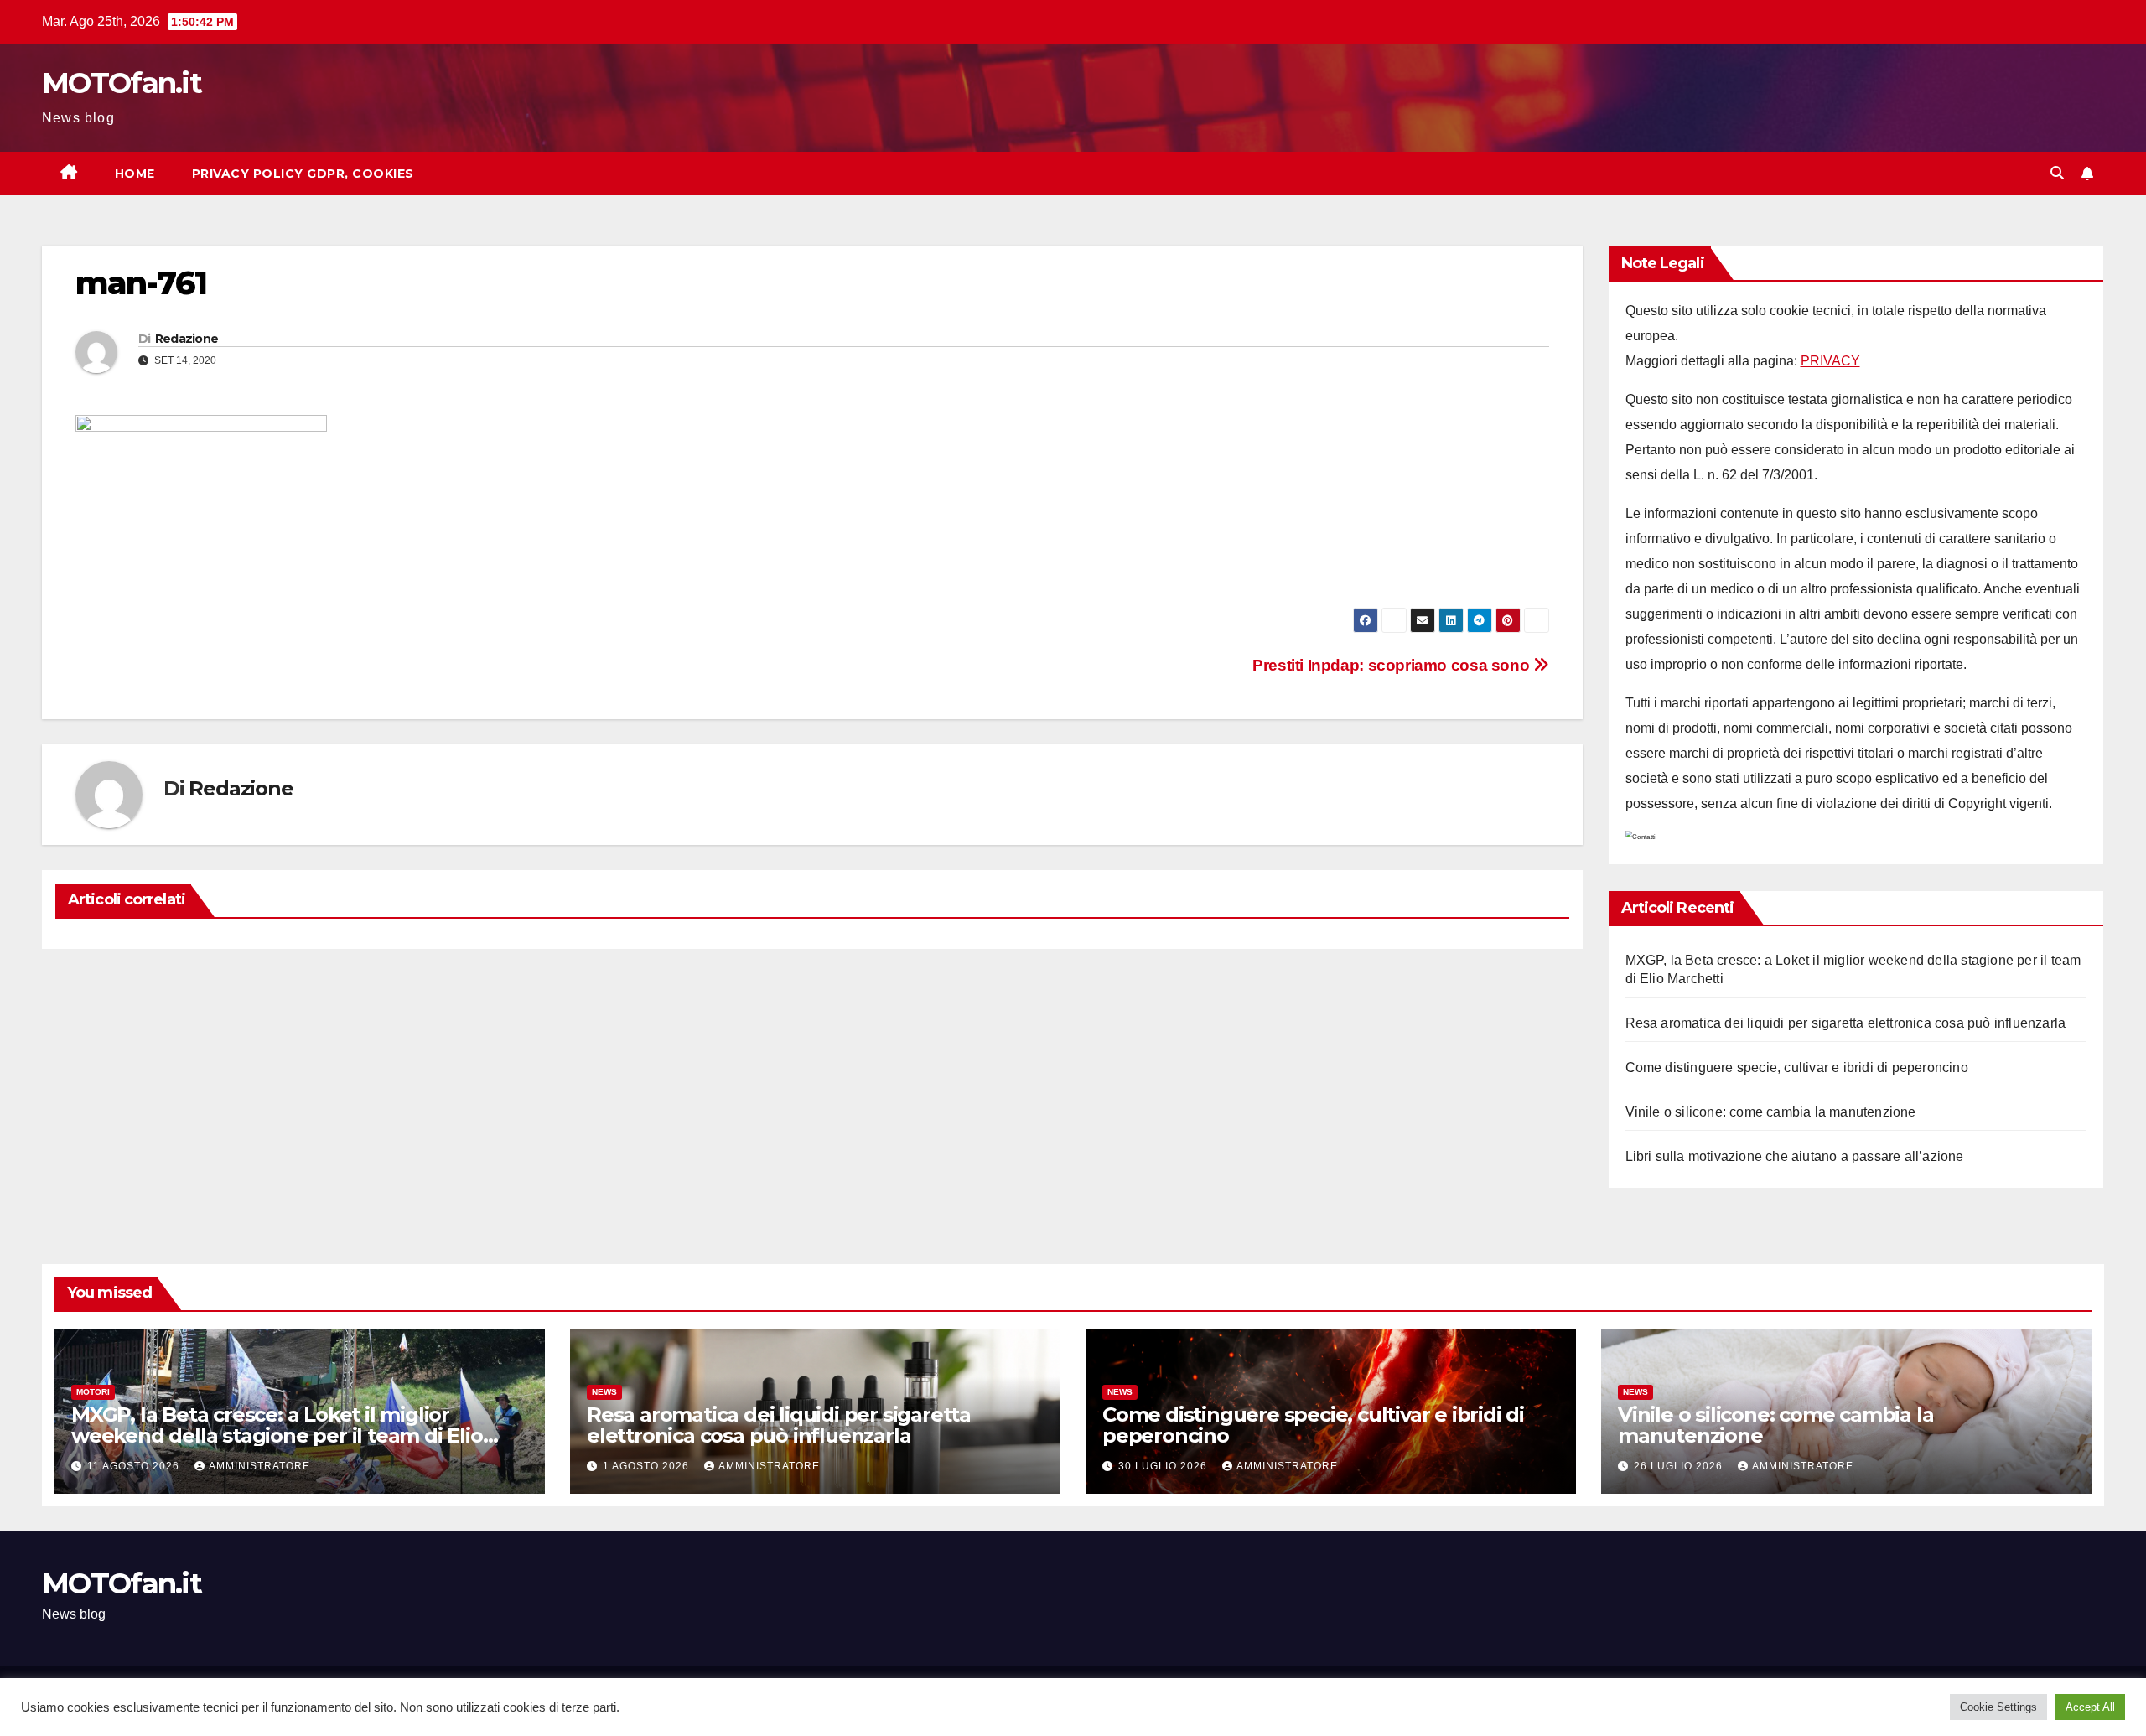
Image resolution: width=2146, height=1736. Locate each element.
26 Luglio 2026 (1680, 1466)
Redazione (187, 339)
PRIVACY (1830, 361)
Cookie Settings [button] (1998, 1707)
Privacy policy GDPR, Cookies (303, 174)
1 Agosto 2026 (648, 1466)
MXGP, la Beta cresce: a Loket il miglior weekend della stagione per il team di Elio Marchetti (277, 1435)
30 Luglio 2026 (1164, 1466)
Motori (93, 1392)
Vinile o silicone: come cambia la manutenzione (1771, 1112)
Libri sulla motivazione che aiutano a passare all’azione (1795, 1156)
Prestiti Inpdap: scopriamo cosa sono (1393, 665)
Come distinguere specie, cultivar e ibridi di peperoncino (1797, 1068)
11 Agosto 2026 (135, 1466)
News (604, 1392)
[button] (2057, 173)
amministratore (259, 1466)
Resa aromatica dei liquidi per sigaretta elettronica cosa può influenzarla (1846, 1023)
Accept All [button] (2090, 1707)
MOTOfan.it (122, 83)
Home (135, 174)
